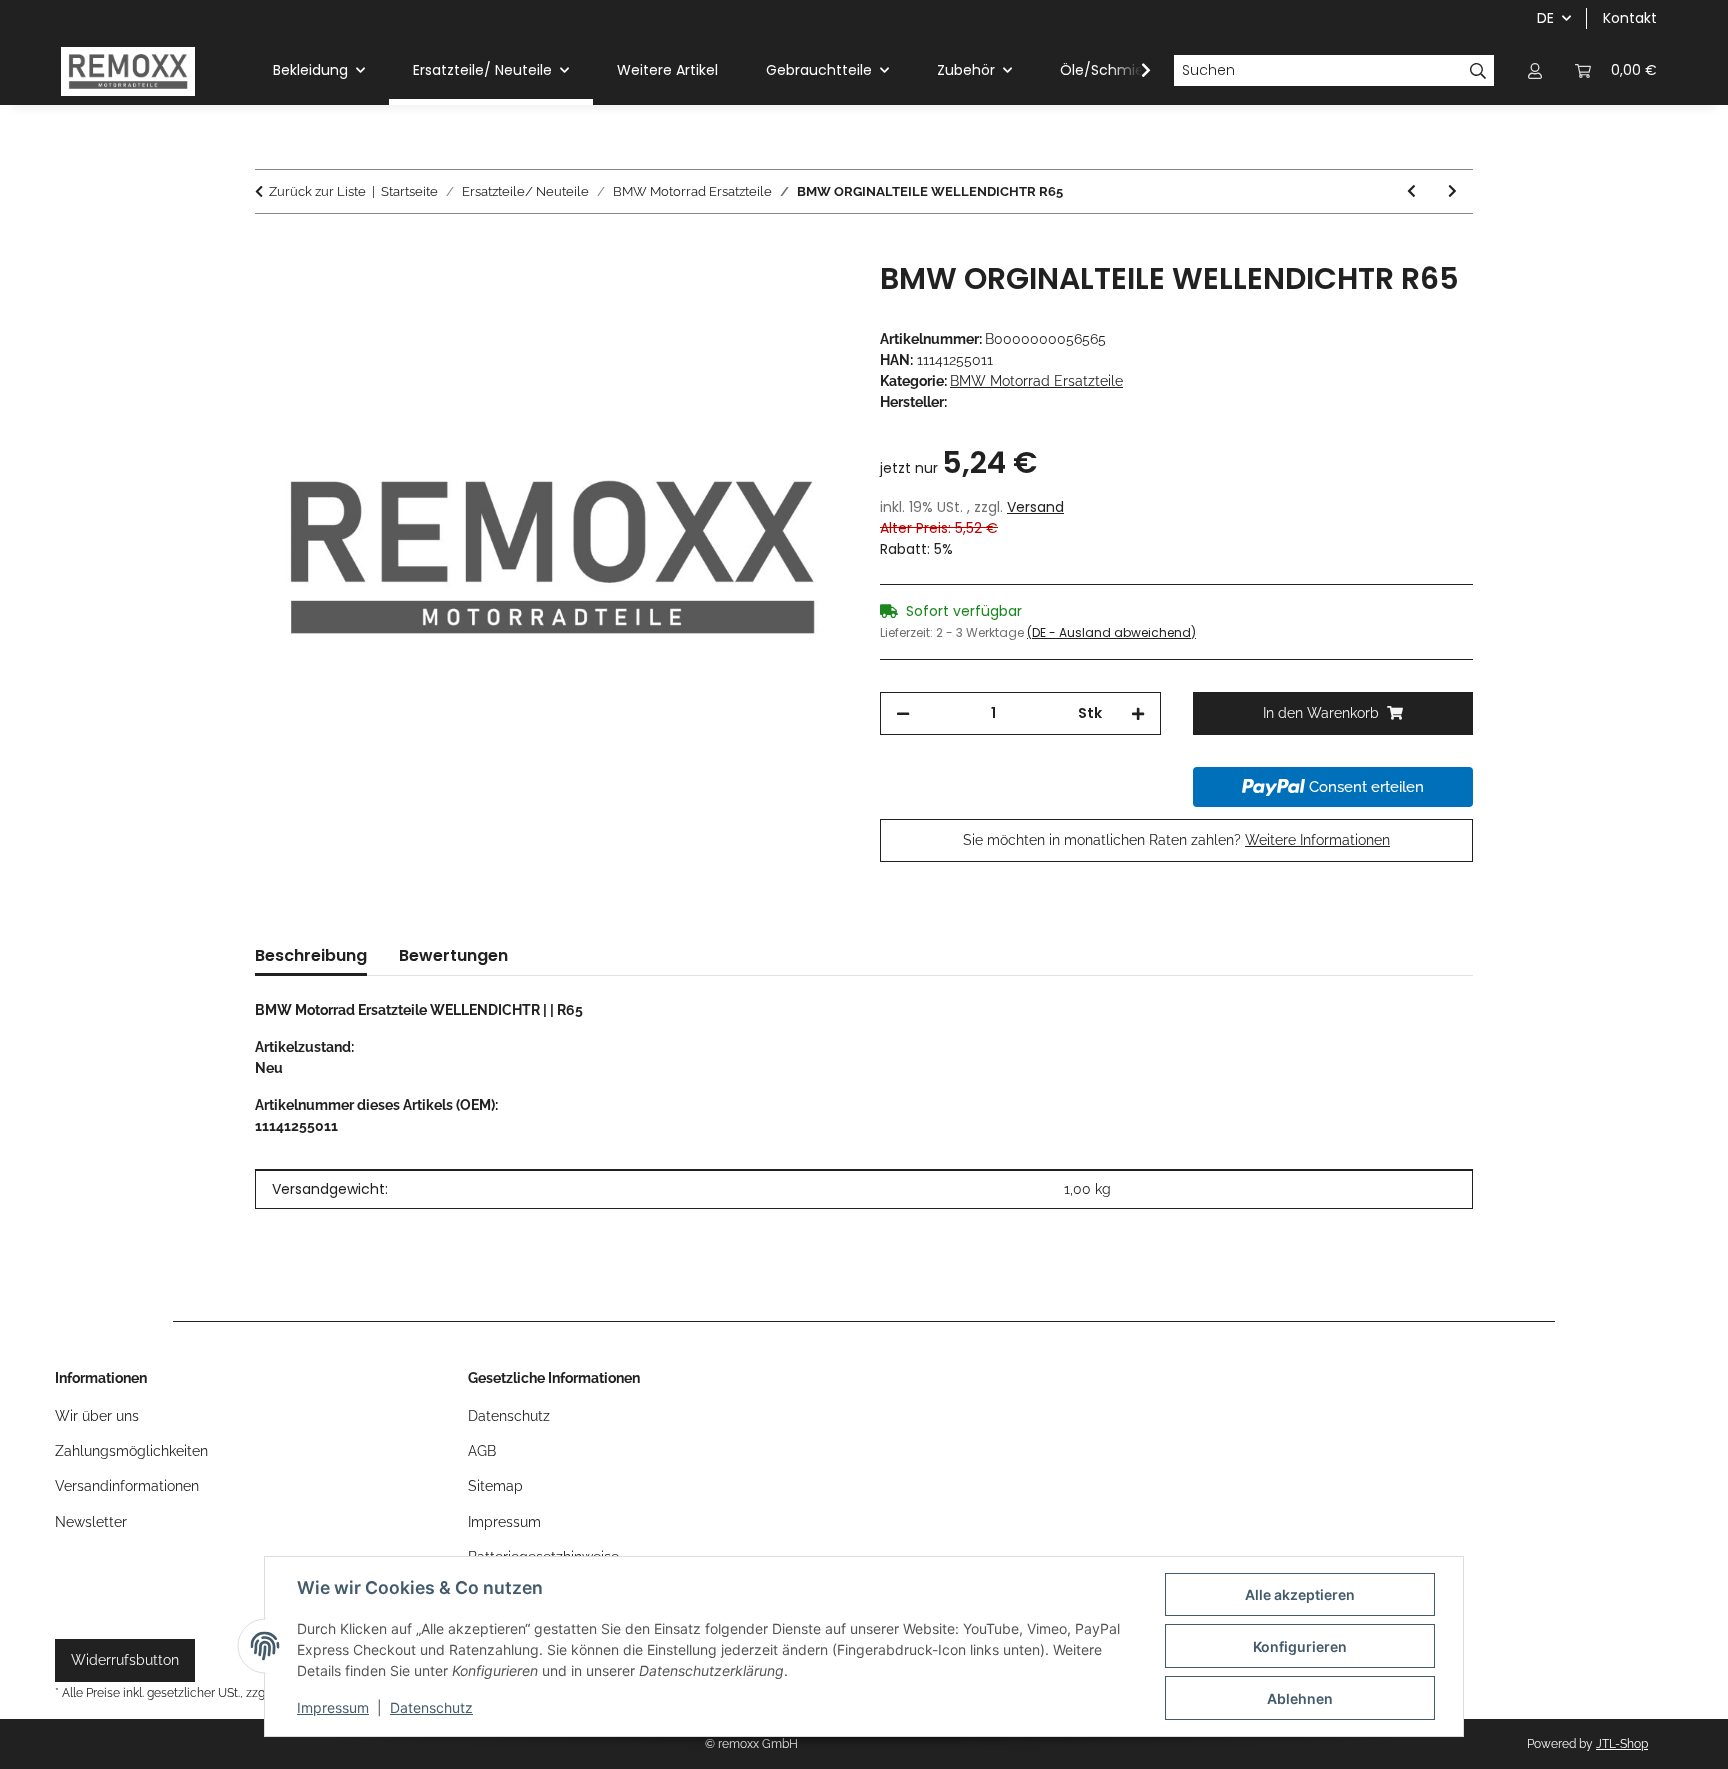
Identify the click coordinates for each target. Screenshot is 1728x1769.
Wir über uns (97, 1416)
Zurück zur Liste (317, 191)
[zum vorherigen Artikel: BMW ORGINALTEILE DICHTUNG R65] (1411, 191)
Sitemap (495, 1486)
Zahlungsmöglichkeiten (131, 1451)
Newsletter (91, 1522)
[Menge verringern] (903, 713)
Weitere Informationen (1317, 840)
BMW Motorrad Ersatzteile (1036, 381)
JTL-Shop (1622, 1744)
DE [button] (1545, 18)
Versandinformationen (127, 1486)
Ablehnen (1300, 1698)
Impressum (333, 1707)
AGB (482, 1451)
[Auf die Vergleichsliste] (806, 299)
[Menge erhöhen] (1138, 713)
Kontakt (1630, 18)
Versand (1035, 507)
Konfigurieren (1300, 1646)
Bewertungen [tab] (453, 955)
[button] (1535, 70)
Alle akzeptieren (1300, 1594)
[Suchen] (1478, 71)
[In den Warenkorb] (271, 250)
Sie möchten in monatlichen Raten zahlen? (1176, 840)
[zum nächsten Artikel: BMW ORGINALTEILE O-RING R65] (1452, 191)
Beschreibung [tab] (311, 955)
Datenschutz (431, 1707)
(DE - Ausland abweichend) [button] (1111, 632)
